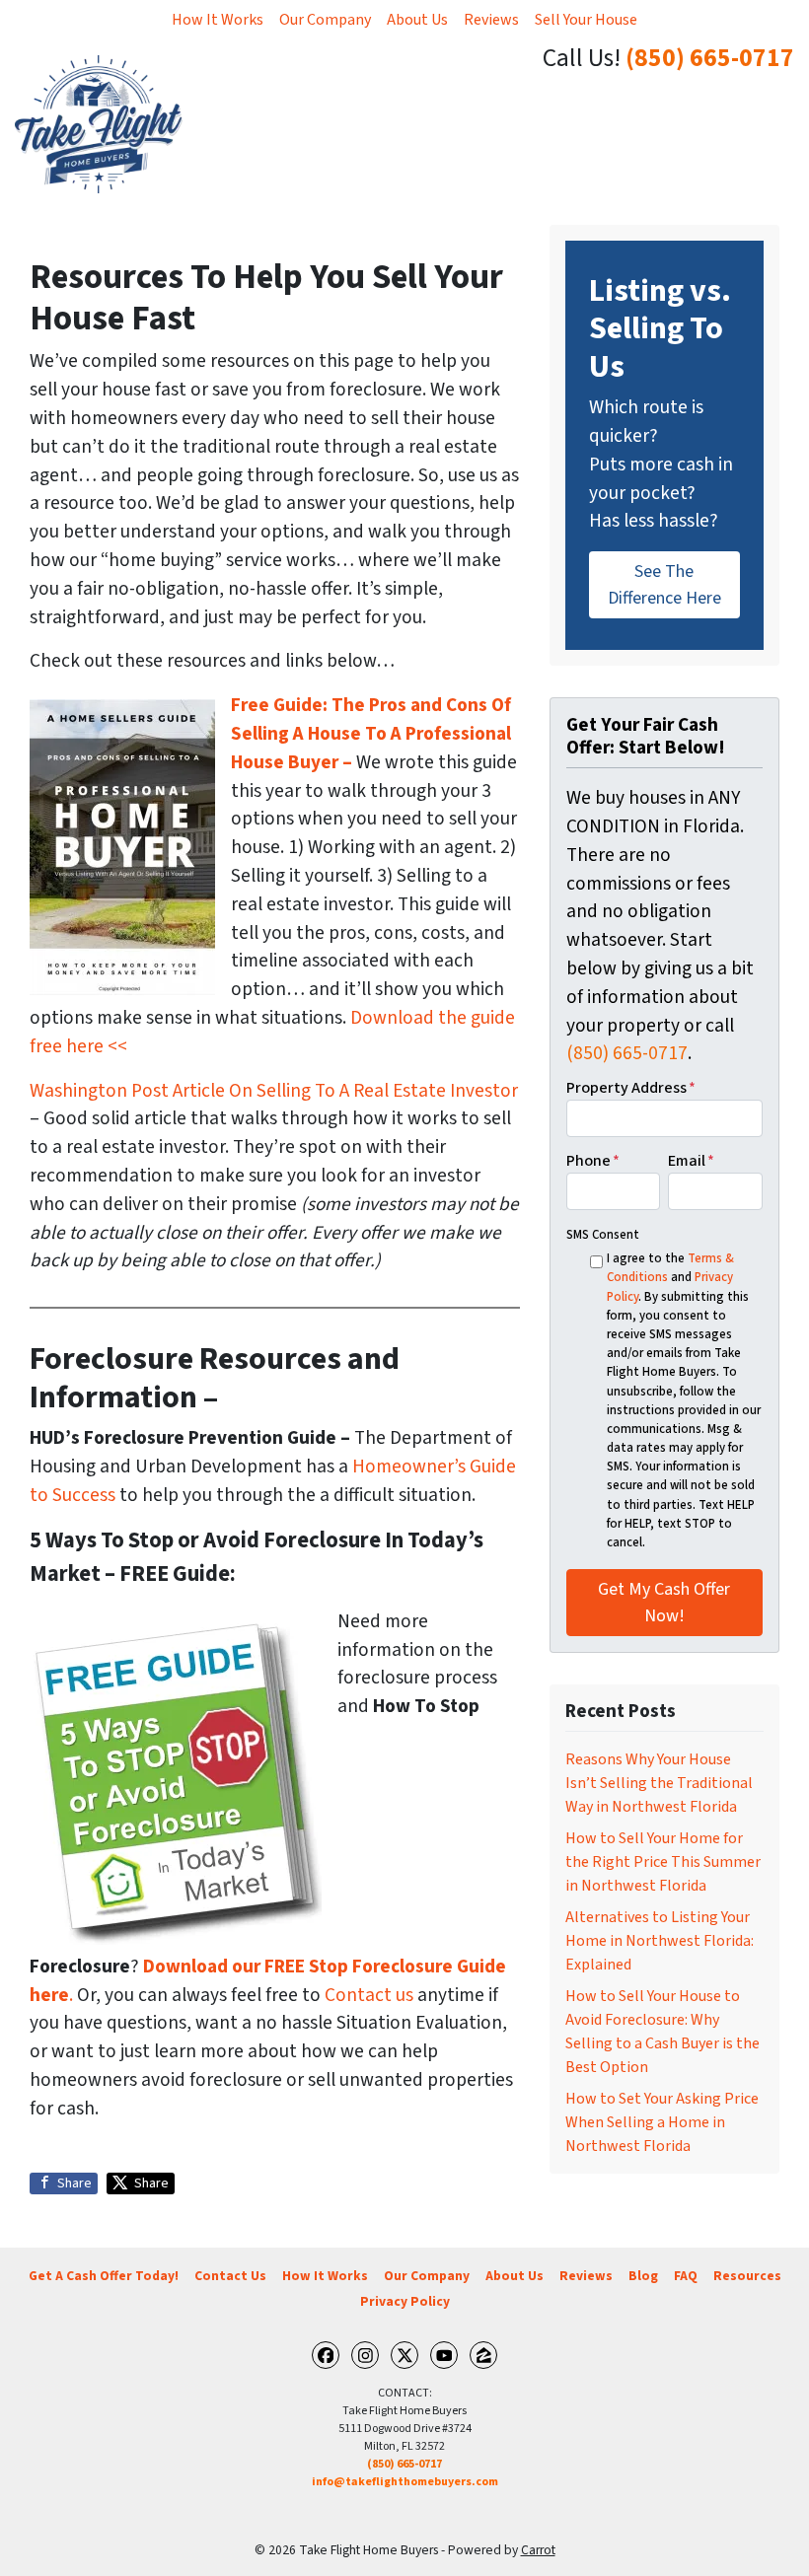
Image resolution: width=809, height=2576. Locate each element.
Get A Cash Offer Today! (104, 2276)
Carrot (538, 2550)
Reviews (491, 20)
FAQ (686, 2276)
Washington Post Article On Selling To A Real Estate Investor (274, 1091)
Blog (643, 2276)
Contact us (369, 1995)
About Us (417, 20)
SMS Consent (603, 1235)
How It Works (218, 20)
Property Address (631, 1088)
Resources (747, 2276)
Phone (593, 1161)
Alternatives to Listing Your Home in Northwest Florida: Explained (660, 1941)
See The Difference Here (664, 585)
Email (691, 1161)
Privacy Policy (405, 2301)
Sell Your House (586, 20)
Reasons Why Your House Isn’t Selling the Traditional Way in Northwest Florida (659, 1783)
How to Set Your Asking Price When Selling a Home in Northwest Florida (662, 2122)
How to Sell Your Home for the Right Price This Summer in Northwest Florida (663, 1862)
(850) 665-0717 (710, 58)
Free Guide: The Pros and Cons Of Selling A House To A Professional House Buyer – (371, 734)
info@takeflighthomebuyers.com (405, 2482)
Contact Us (230, 2276)
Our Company (325, 20)
